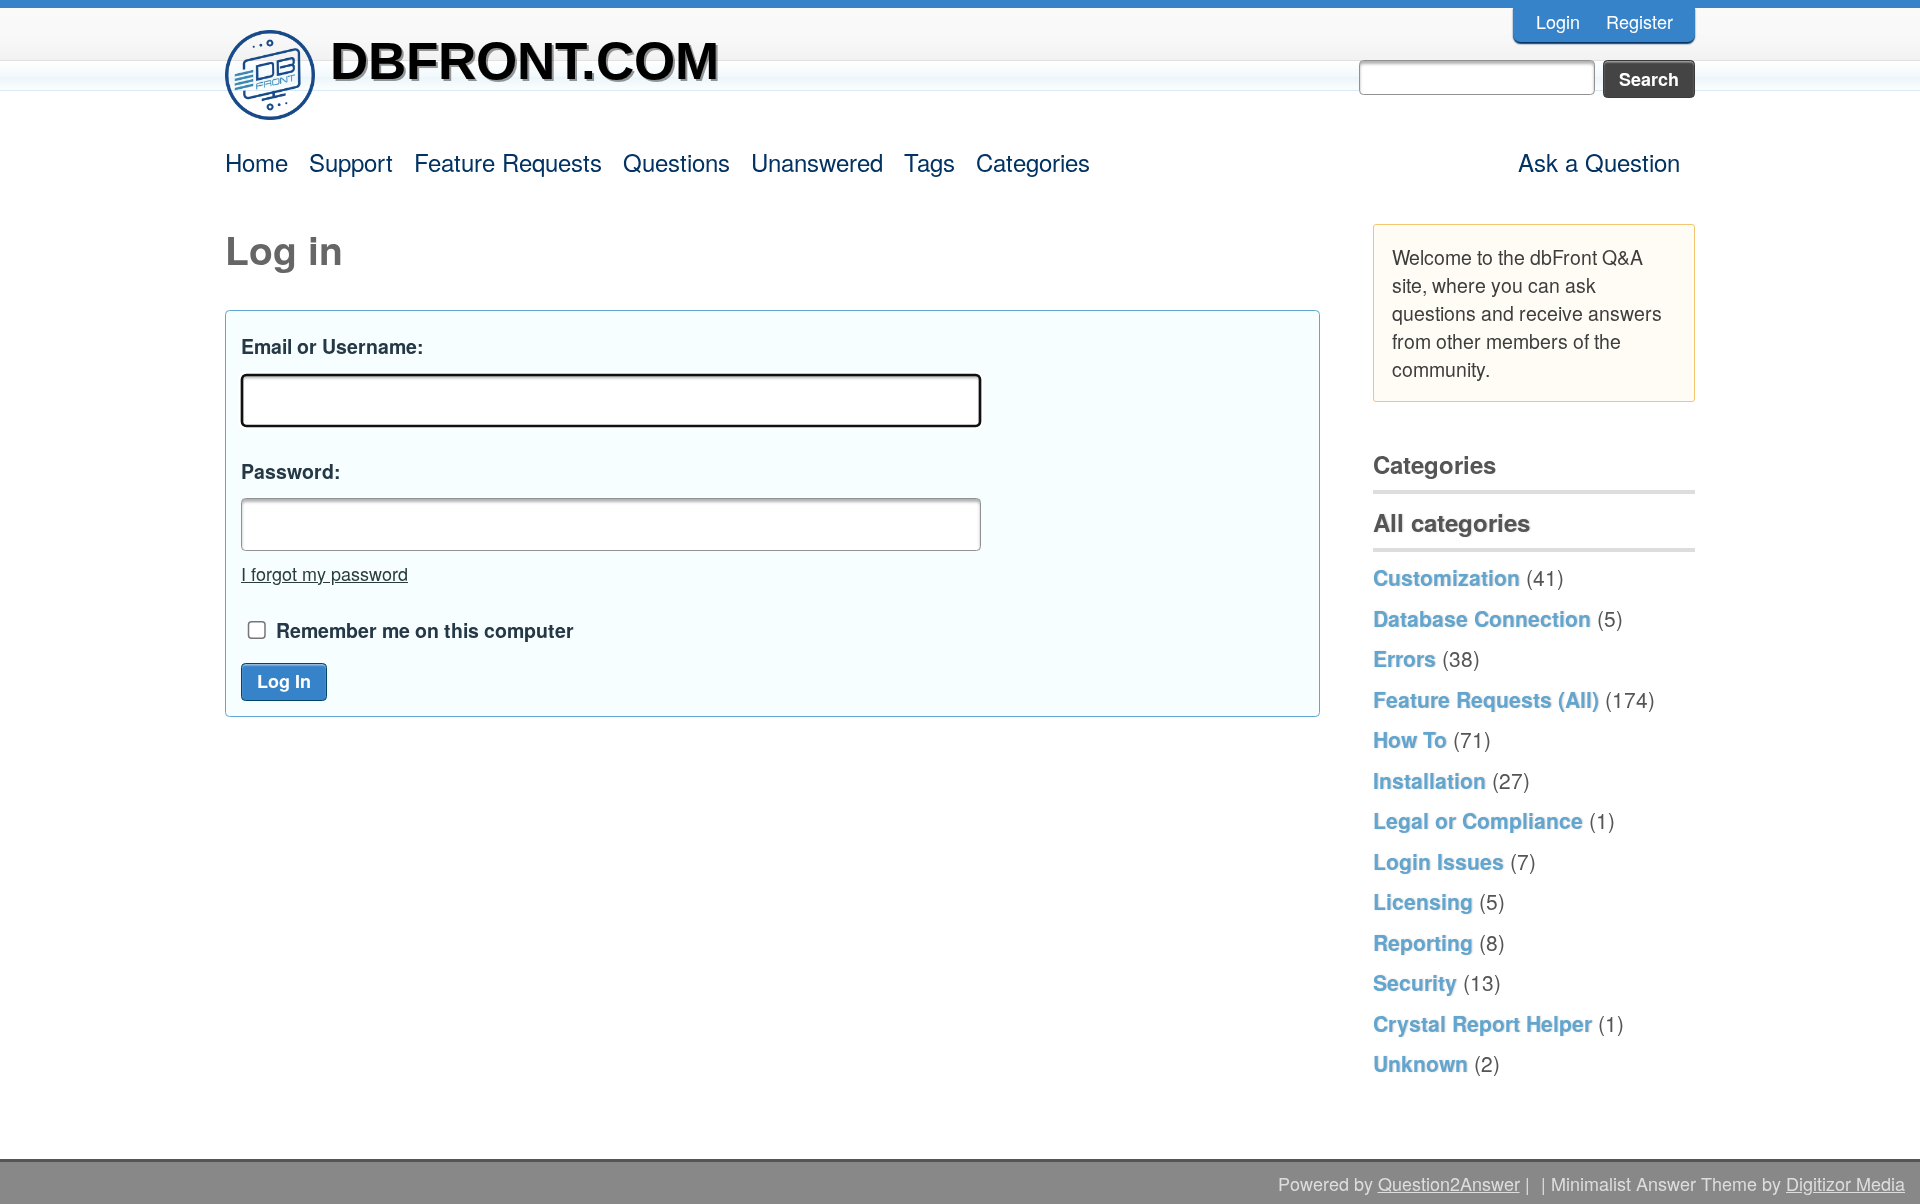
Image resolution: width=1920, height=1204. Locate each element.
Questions (676, 161)
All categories (1451, 522)
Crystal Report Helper (1482, 1023)
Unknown (1420, 1063)
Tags (929, 161)
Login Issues (1438, 861)
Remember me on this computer (425, 630)
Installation (1429, 780)
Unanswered (817, 161)
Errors (1404, 658)
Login (1558, 21)
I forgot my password (324, 573)
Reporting (1423, 942)
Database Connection (1482, 618)
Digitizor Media (1845, 1183)
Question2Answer (1449, 1183)
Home (256, 161)
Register (1639, 21)
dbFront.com (524, 60)
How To (1410, 739)
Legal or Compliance (1478, 820)
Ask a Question (1599, 161)
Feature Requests (508, 161)
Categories (1033, 161)
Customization (1446, 577)
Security (1415, 982)
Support (351, 161)
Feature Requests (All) (1486, 699)
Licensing (1423, 901)
